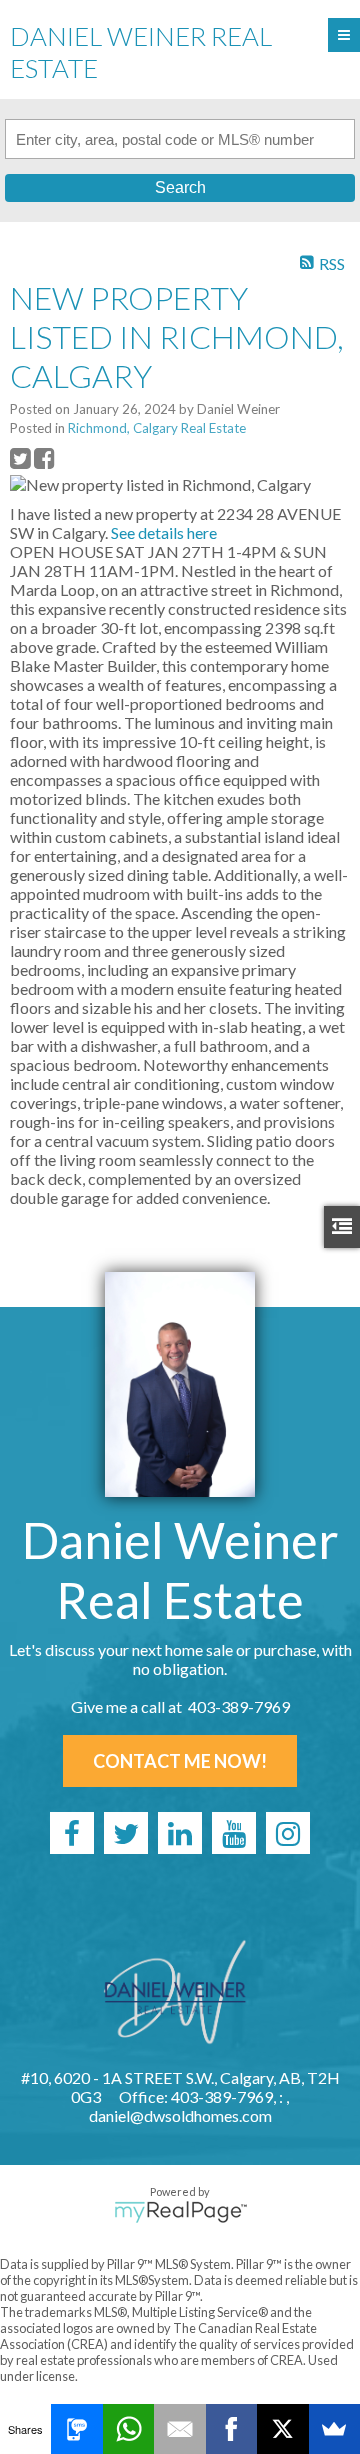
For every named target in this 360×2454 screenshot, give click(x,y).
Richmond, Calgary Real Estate (157, 428)
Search (180, 187)
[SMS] (76, 2429)
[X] (282, 2429)
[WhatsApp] (128, 2429)
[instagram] (288, 1833)
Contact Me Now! (180, 1761)
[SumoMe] (334, 2429)
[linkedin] (180, 1833)
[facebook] (72, 1833)
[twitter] (126, 1833)
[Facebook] (231, 2429)
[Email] (179, 2429)
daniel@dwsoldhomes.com (180, 2115)
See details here (164, 532)
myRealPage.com (180, 2212)
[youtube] (234, 1833)
